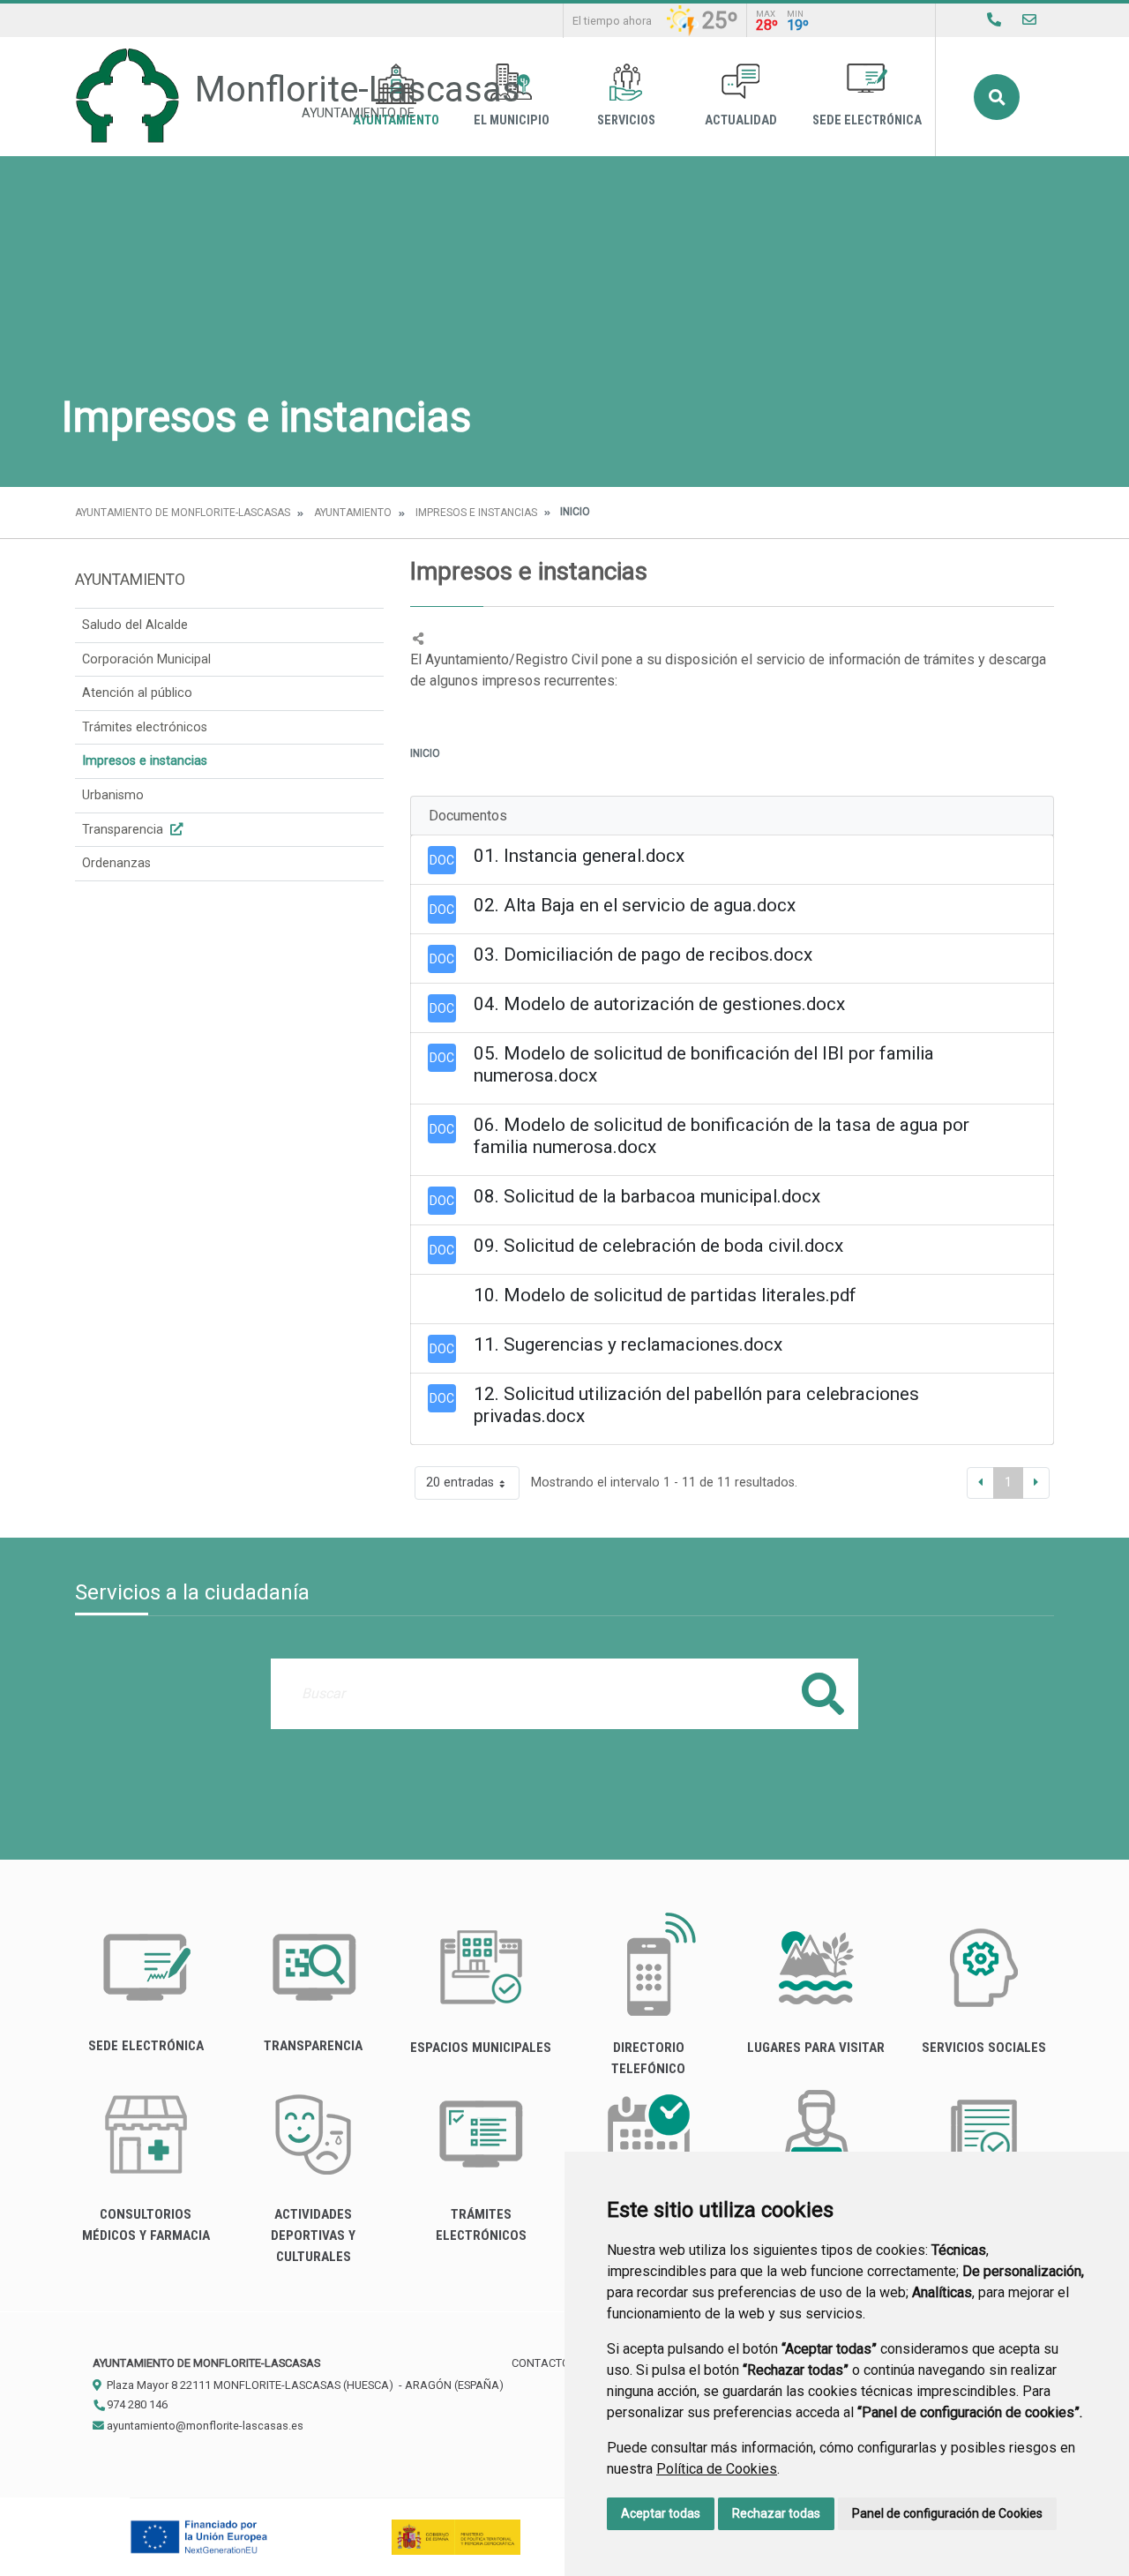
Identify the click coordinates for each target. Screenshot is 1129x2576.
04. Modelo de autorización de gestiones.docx (659, 1004)
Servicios (626, 120)
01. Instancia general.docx (579, 856)
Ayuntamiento (353, 513)
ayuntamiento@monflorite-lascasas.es (204, 2426)
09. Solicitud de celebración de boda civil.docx (658, 1246)
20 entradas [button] (460, 1483)
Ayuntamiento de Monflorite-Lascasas (183, 513)
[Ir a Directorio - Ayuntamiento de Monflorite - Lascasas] (994, 20)
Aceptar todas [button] (661, 2513)
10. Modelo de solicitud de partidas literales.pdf (665, 1295)
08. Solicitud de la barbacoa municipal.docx (647, 1196)
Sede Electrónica (867, 120)
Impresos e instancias (476, 513)
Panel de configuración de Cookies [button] (947, 2513)
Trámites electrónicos (145, 727)
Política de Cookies (717, 2469)
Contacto (541, 2363)
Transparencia (124, 830)
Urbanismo (113, 795)
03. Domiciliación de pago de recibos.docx (643, 955)
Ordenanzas (116, 863)
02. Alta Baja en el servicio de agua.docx (635, 905)
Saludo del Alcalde (135, 625)
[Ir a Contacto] (1029, 20)
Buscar (997, 97)
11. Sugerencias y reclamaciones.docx (628, 1344)
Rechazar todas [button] (776, 2513)
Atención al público (137, 693)
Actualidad (741, 120)
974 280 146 (136, 2404)
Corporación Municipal (146, 659)
